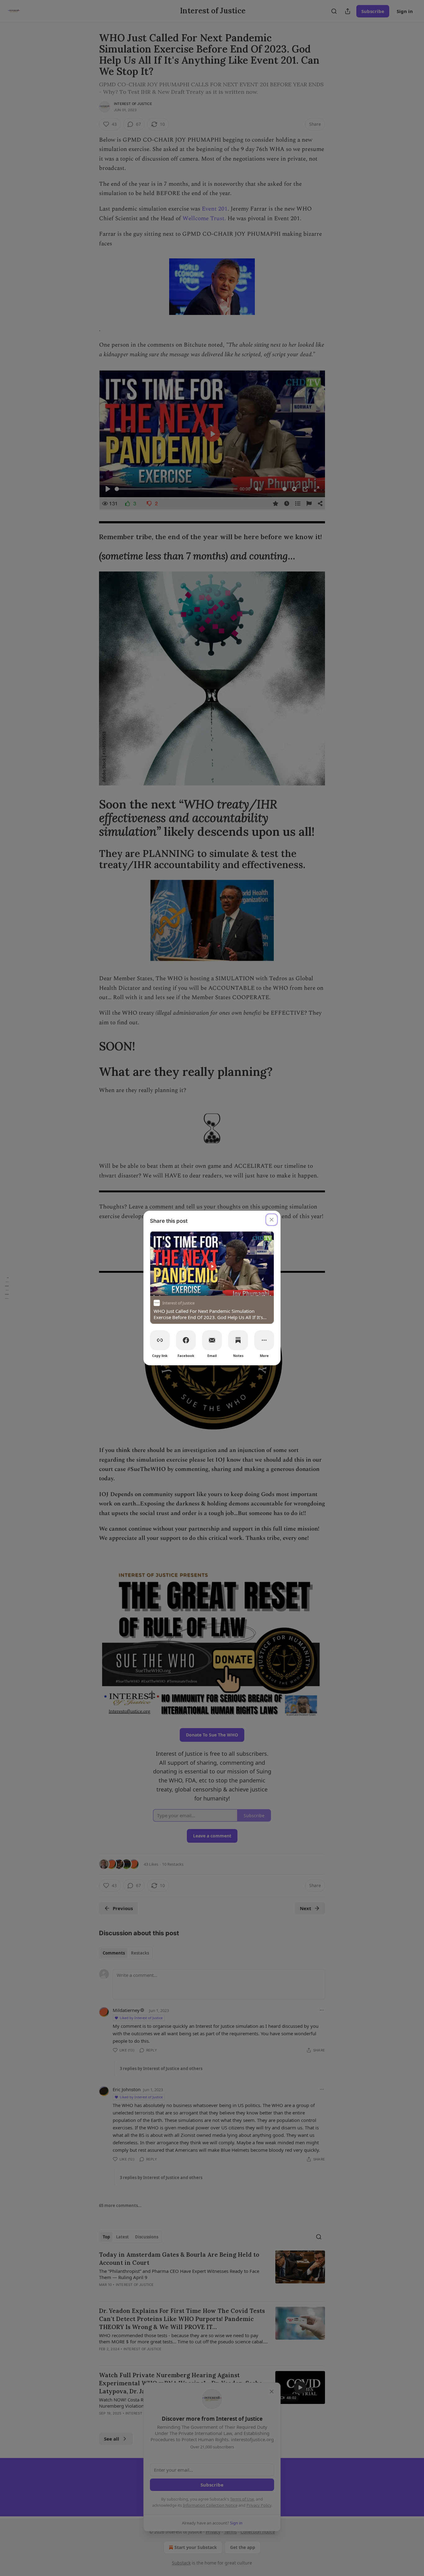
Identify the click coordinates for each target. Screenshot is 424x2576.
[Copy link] (160, 1340)
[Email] (212, 1340)
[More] (264, 1340)
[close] (272, 1220)
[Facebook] (186, 1340)
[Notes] (238, 1340)
